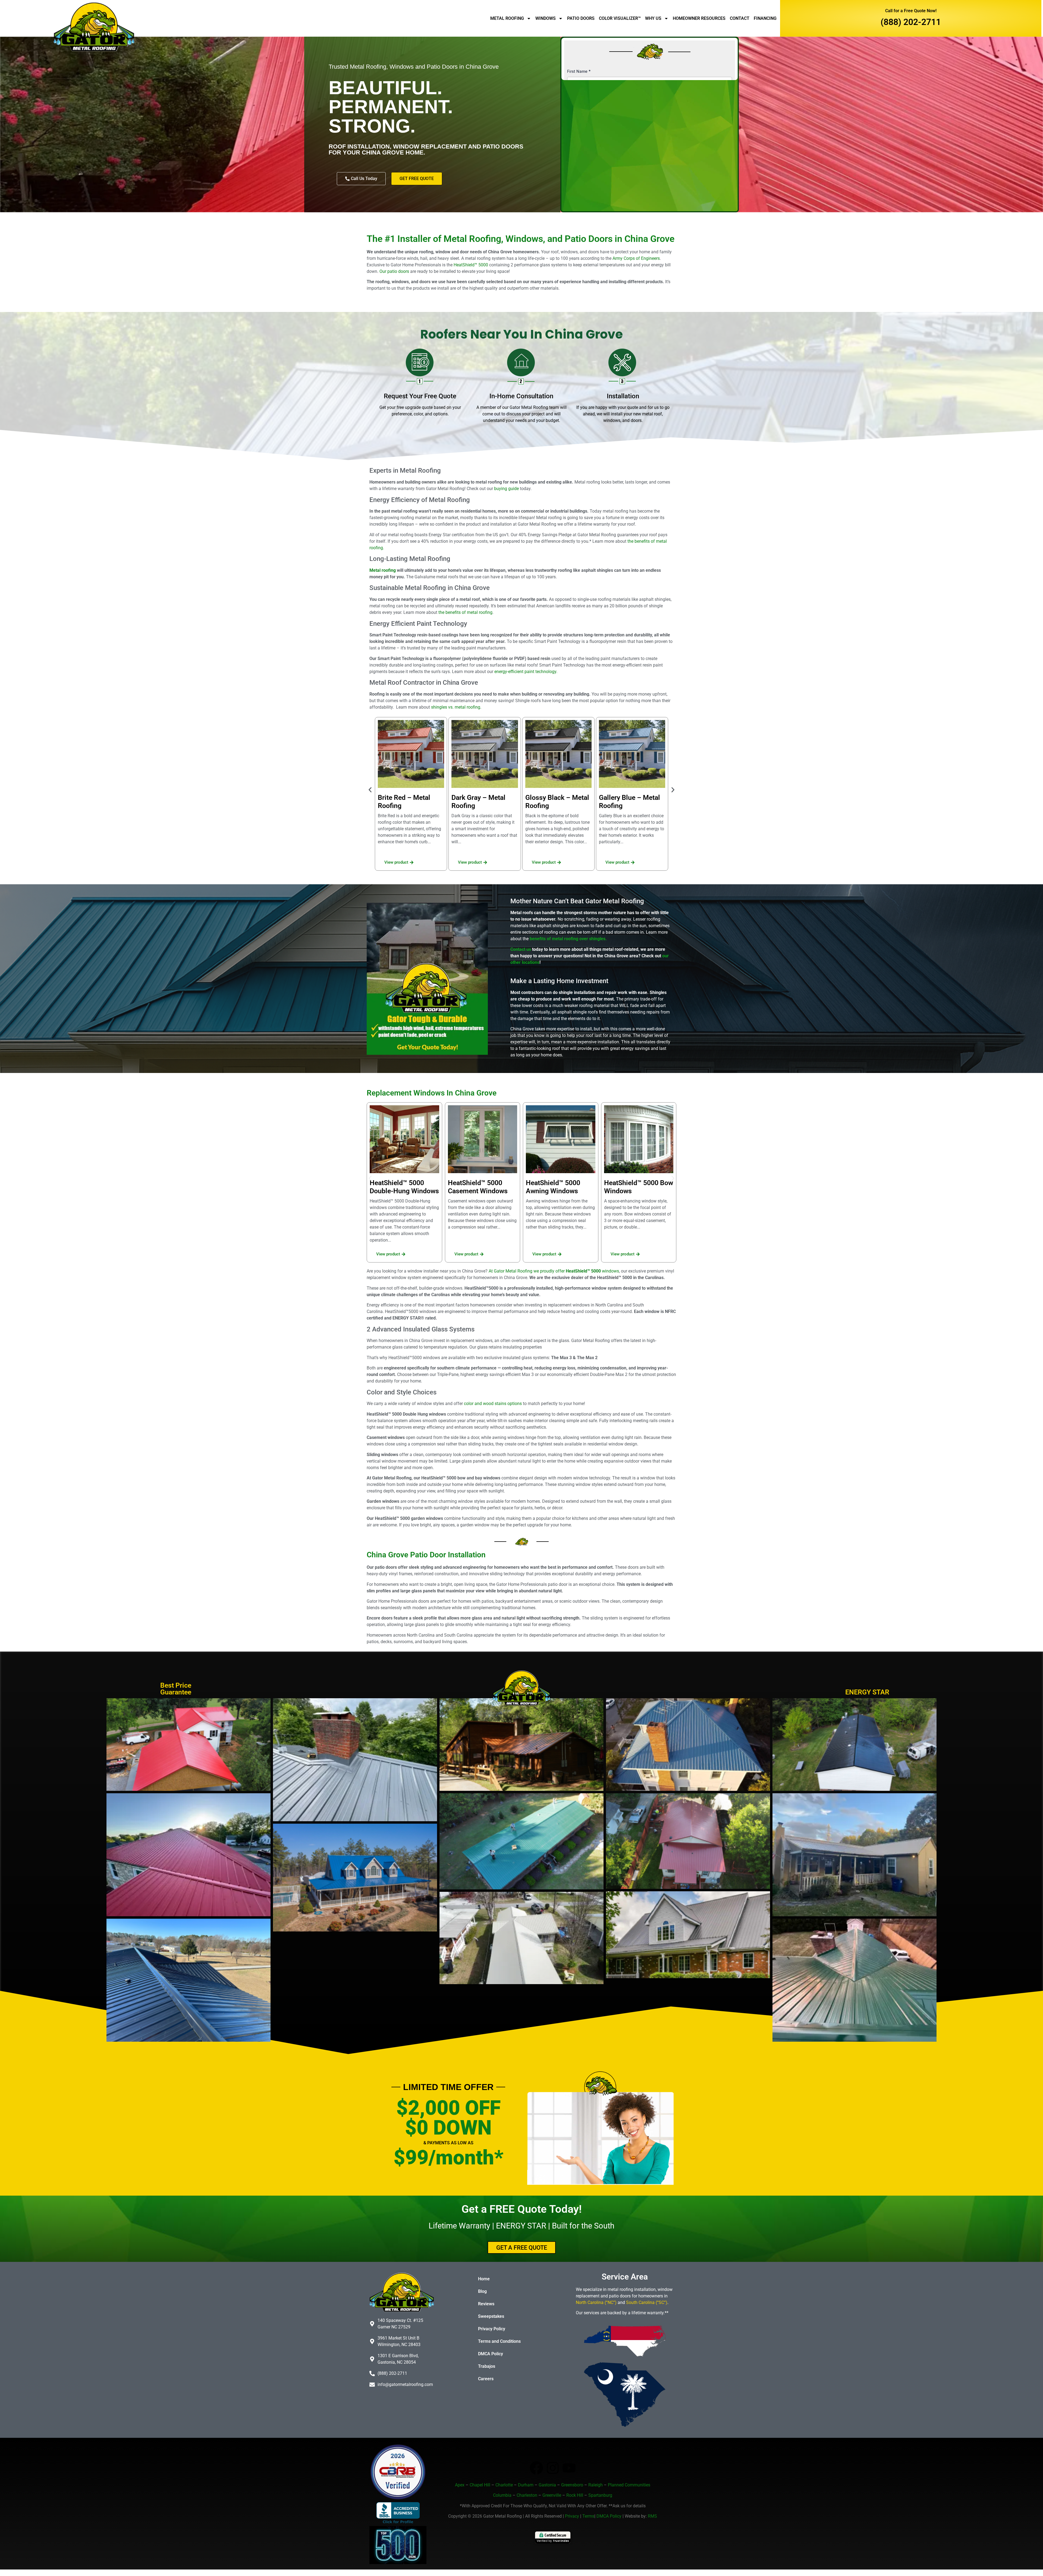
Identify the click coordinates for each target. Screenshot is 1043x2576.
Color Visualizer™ (620, 18)
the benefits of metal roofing (465, 612)
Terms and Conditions (499, 2341)
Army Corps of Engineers (636, 258)
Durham (526, 2485)
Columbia (502, 2495)
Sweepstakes (491, 2316)
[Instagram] (553, 2468)
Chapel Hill (480, 2485)
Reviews (486, 2304)
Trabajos (487, 2366)
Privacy (572, 2516)
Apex (460, 2485)
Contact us (521, 949)
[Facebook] (536, 2468)
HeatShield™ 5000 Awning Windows (553, 1187)
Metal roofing (383, 570)
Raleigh (596, 2485)
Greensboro (572, 2485)
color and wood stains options (493, 1404)
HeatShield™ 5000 (471, 265)
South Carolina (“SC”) (647, 2302)
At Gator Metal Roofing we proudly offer (554, 1271)
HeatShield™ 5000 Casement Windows (478, 1187)
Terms (588, 2516)
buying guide (506, 489)
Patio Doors (581, 18)
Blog (482, 2291)
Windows (546, 18)
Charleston (527, 2495)
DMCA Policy (491, 2354)
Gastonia (547, 2485)
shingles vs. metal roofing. (457, 707)
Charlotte (504, 2485)
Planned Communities (629, 2485)
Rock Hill (575, 2495)
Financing (765, 18)
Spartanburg (600, 2495)
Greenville (552, 2495)
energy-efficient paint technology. (526, 672)
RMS (652, 2516)
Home (484, 2279)
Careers (486, 2379)
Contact (740, 18)
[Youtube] (569, 2468)
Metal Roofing (507, 18)
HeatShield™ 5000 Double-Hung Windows (404, 1187)
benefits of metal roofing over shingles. (568, 939)
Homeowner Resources (699, 18)
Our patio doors (394, 271)
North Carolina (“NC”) (596, 2302)
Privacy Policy (492, 2329)
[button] (370, 790)
